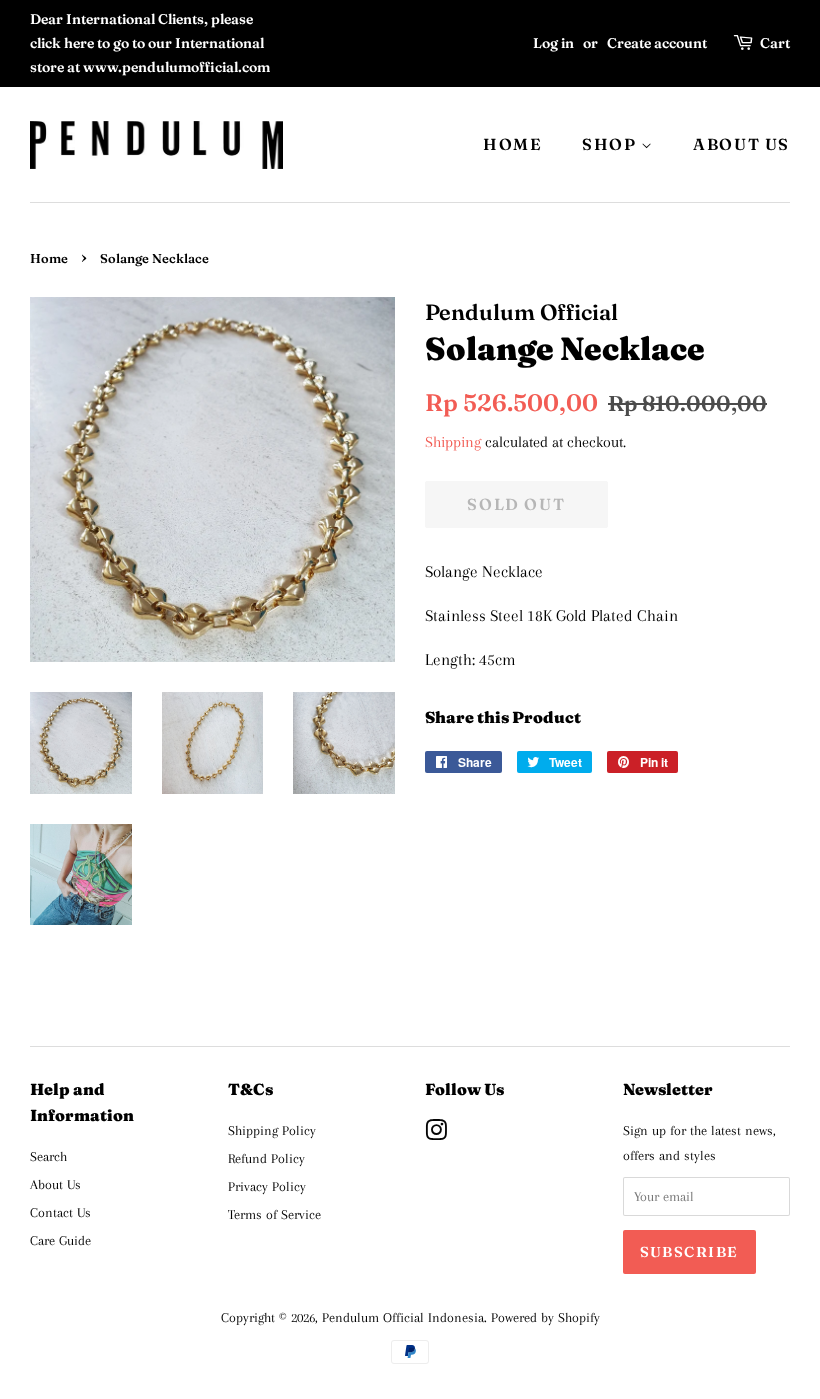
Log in (553, 43)
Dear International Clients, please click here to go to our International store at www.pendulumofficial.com (150, 43)
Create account (657, 43)
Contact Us (60, 1212)
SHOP (611, 144)
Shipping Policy (272, 1130)
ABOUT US (741, 144)
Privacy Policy (267, 1186)
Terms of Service (274, 1214)
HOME (512, 144)
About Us (55, 1184)
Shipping (453, 442)
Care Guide (60, 1240)
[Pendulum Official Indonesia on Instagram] (436, 1134)
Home (49, 258)
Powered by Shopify (545, 1317)
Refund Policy (266, 1158)
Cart (775, 43)
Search (48, 1156)
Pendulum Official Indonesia (403, 1317)
